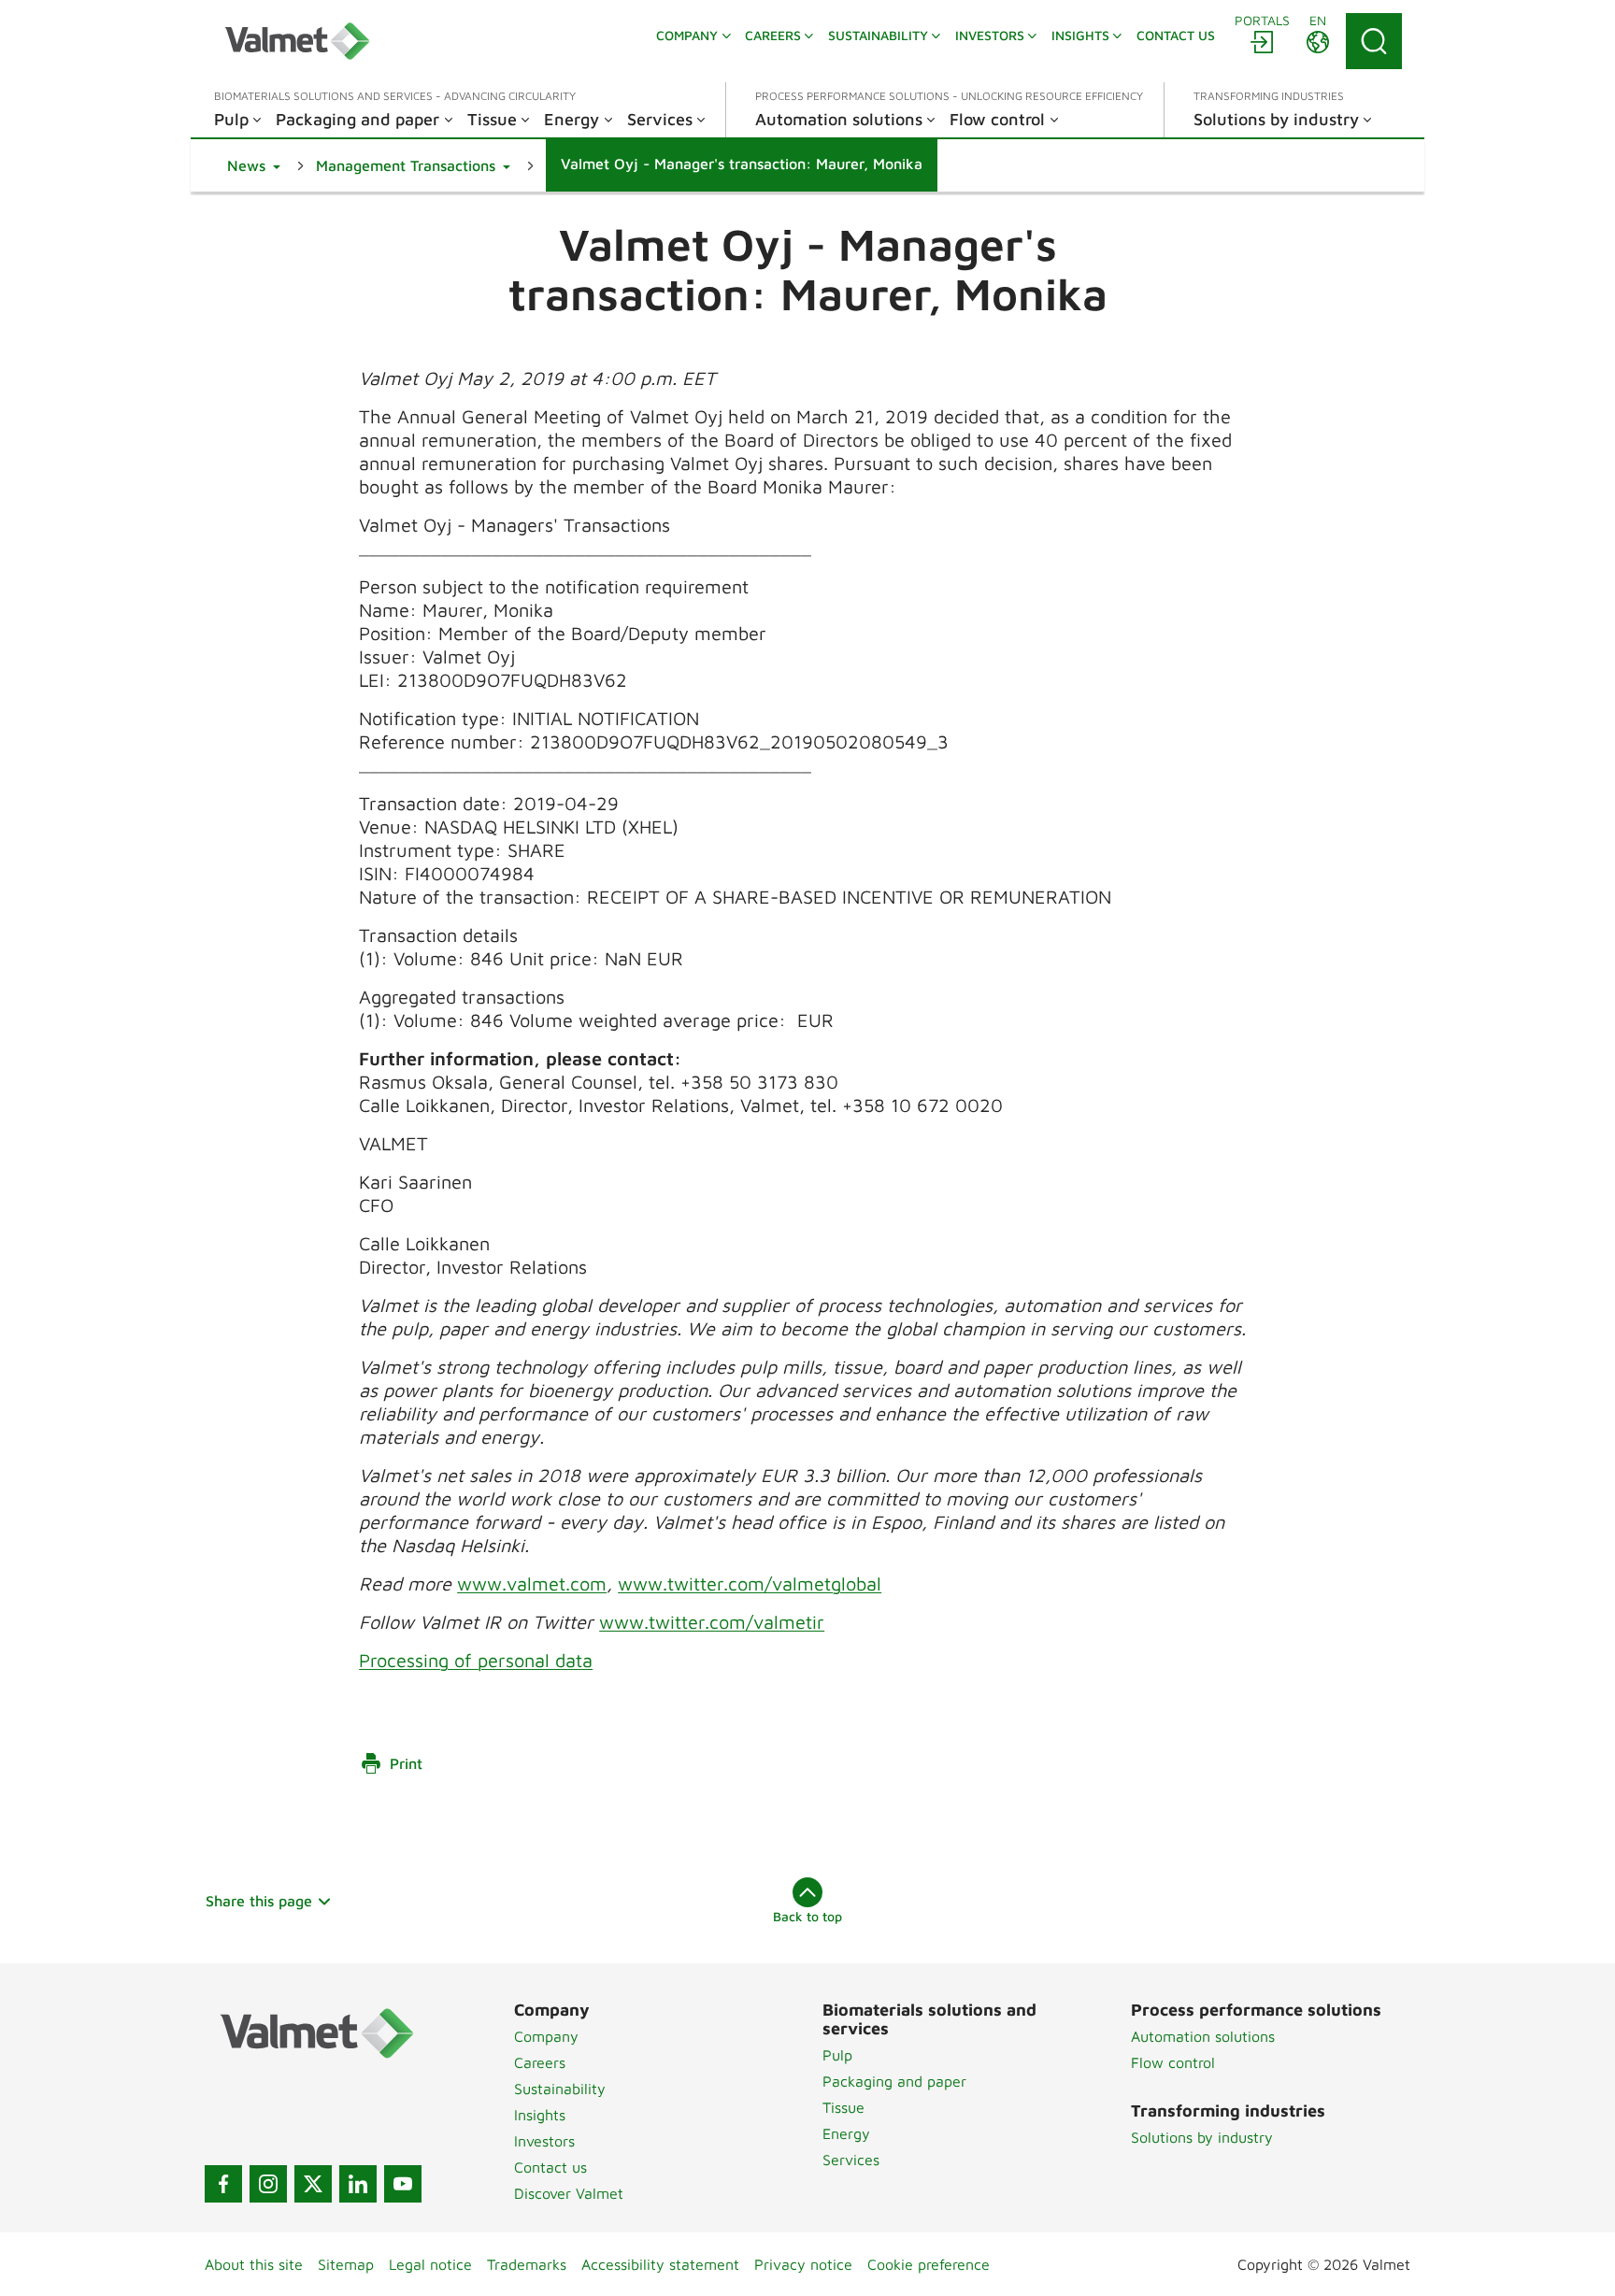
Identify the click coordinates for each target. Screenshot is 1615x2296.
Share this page (259, 1901)
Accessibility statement (660, 2264)
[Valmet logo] (297, 41)
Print (406, 1763)
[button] (254, 165)
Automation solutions (1203, 2036)
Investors (544, 2141)
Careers (540, 2062)
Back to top (807, 1916)
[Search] (1374, 41)
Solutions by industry (1202, 2137)
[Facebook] (223, 2184)
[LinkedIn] (358, 2184)
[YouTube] (403, 2184)
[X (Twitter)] (313, 2184)
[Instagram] (268, 2184)
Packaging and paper (894, 2081)
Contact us (550, 2167)
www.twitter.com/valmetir (712, 1622)
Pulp (837, 2055)
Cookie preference (929, 2264)
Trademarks (527, 2264)
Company (546, 2036)
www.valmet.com (532, 1583)
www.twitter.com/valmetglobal (750, 1583)
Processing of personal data (476, 1660)
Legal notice (430, 2264)
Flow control (1173, 2062)
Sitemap (346, 2264)
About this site (254, 2264)
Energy (846, 2133)
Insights (540, 2115)
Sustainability (560, 2089)
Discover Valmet (569, 2193)
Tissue (843, 2107)
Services (851, 2160)
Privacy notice (803, 2264)
